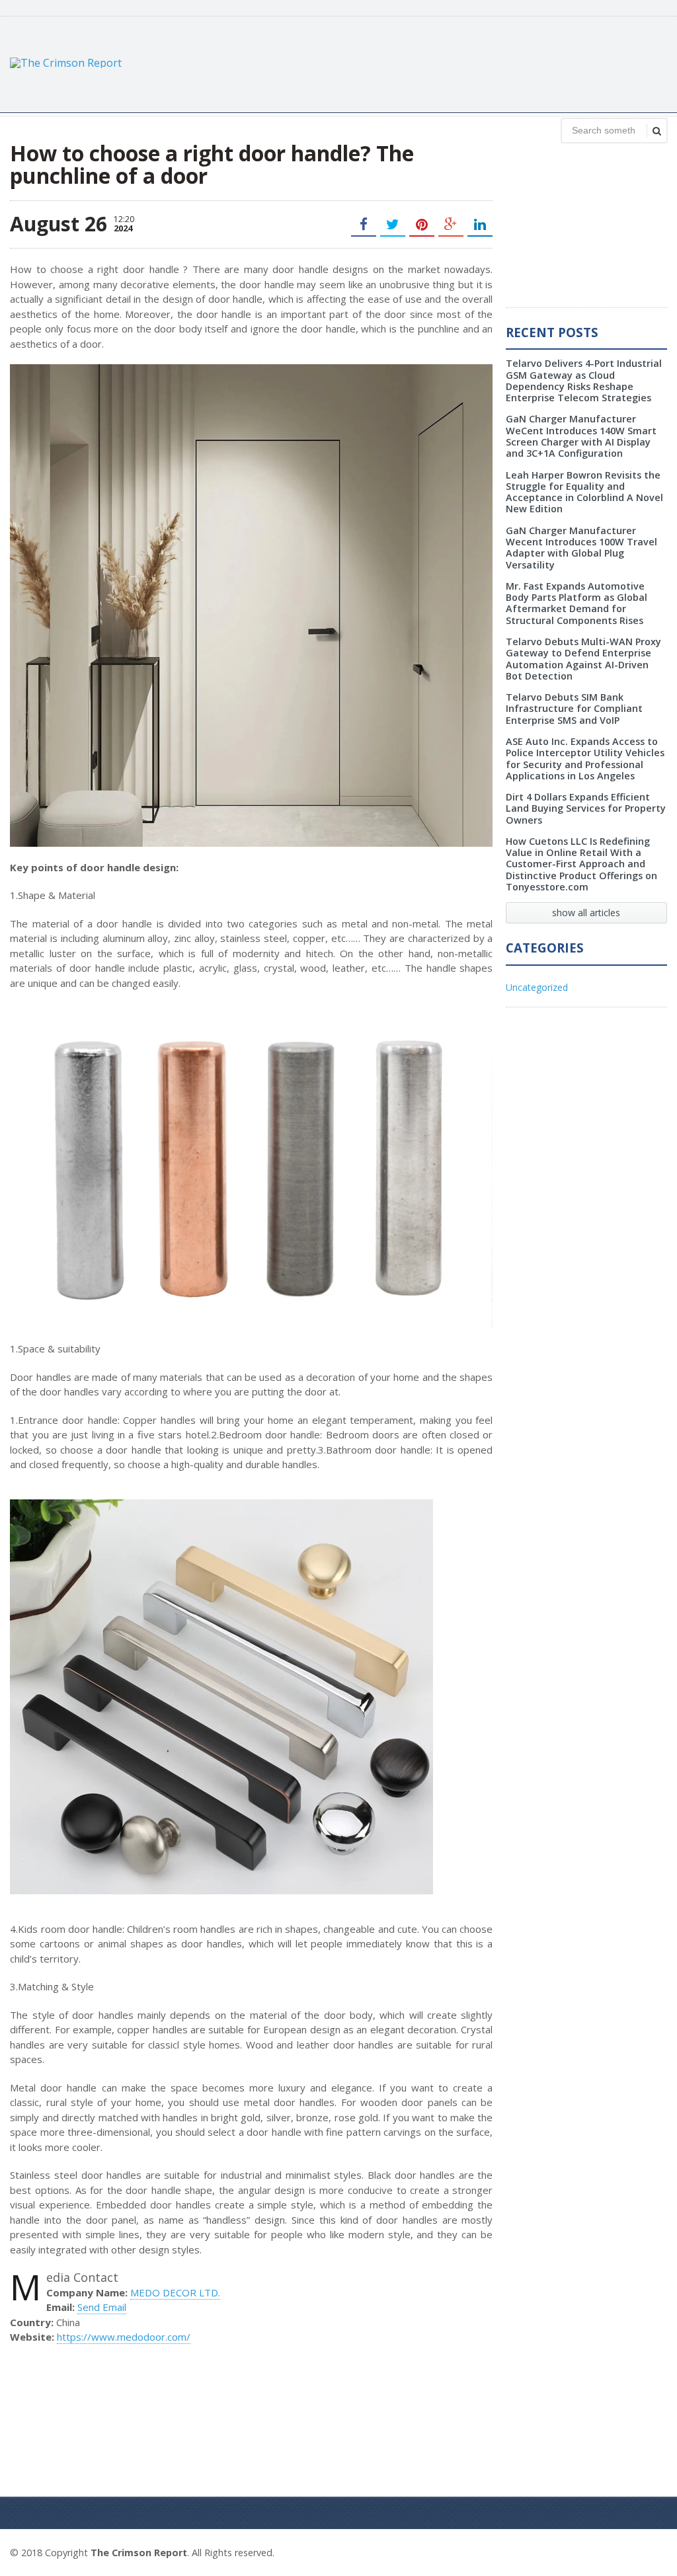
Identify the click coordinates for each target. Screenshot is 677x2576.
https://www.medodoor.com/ (124, 2337)
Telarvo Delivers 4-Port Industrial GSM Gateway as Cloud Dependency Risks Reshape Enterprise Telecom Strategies (584, 380)
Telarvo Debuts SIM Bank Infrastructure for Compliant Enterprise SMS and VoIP (574, 709)
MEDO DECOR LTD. (175, 2292)
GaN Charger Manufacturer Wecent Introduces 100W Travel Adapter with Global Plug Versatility (581, 548)
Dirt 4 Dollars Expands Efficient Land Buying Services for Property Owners (586, 808)
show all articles (586, 913)
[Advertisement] (426, 63)
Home (652, 2551)
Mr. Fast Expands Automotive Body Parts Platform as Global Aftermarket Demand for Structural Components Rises (577, 603)
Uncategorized (537, 987)
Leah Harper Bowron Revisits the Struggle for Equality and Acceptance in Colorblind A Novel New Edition (584, 492)
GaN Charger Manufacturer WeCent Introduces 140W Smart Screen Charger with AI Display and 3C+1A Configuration (581, 436)
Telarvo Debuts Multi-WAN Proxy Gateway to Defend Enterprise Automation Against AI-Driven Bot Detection (583, 659)
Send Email (102, 2307)
